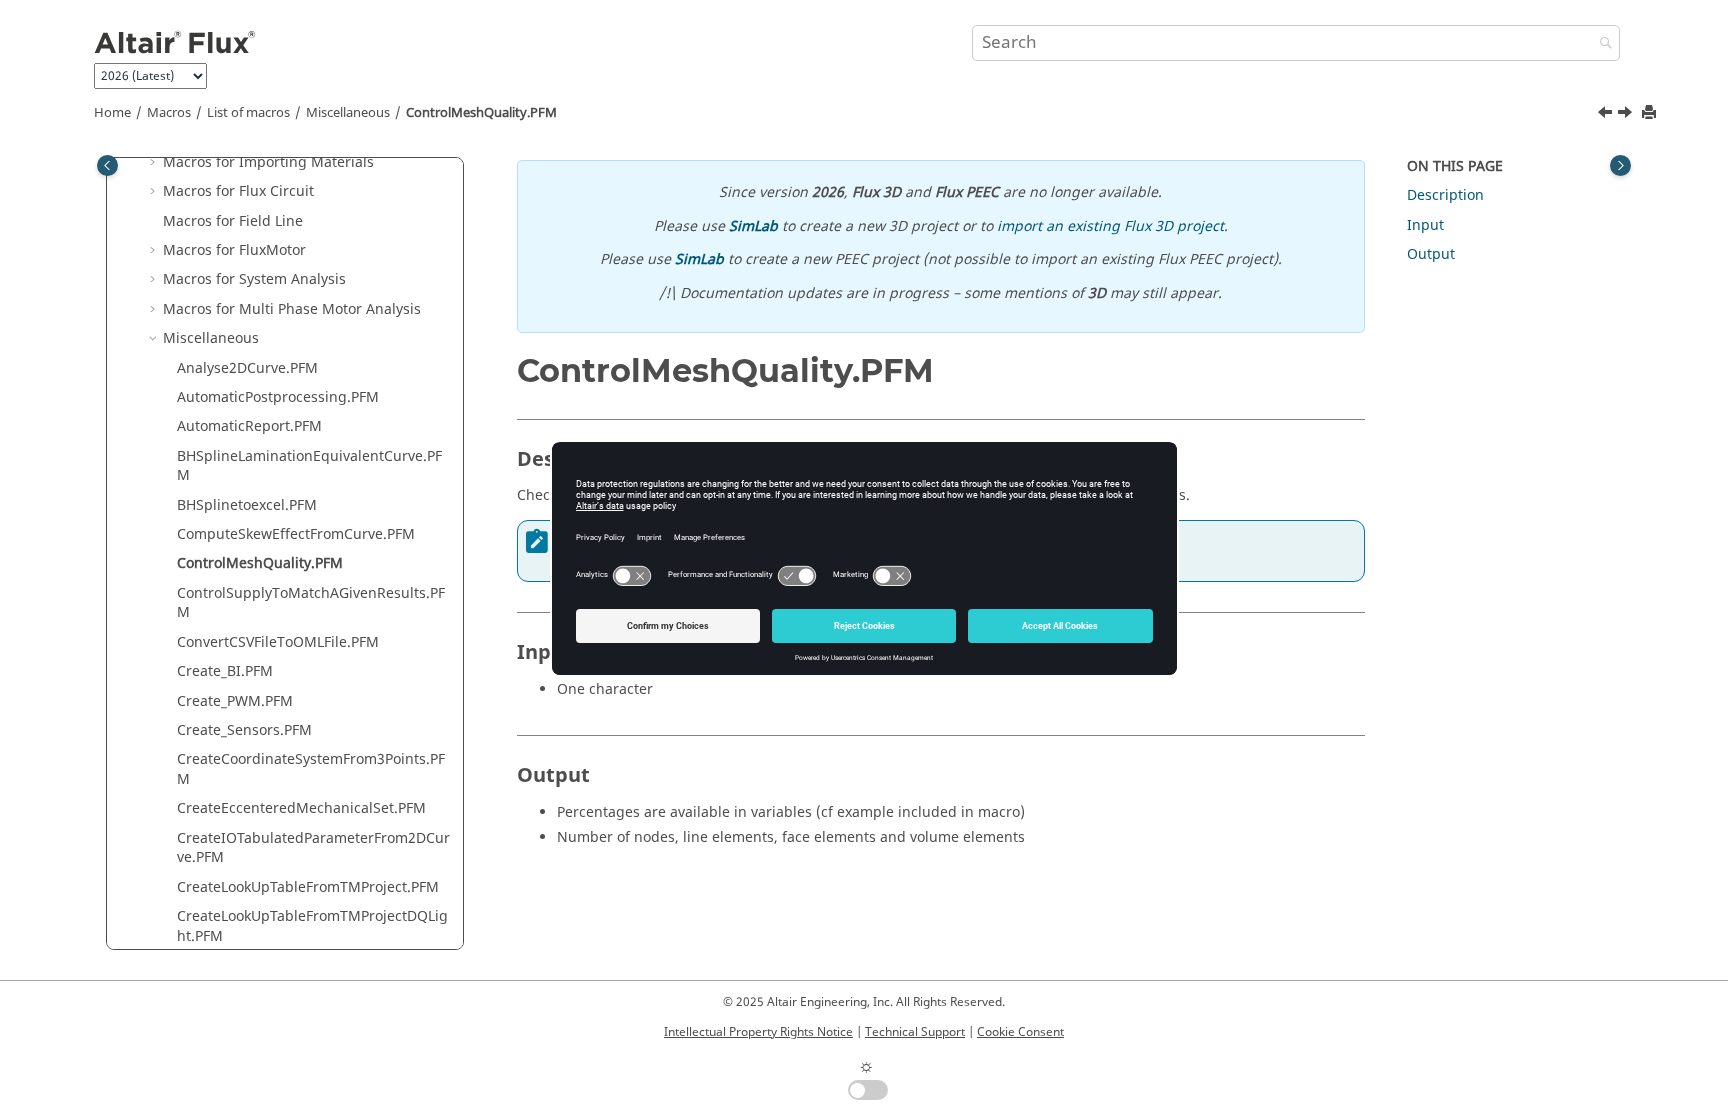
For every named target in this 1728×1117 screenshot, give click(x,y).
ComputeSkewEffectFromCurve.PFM (296, 534)
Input (1425, 225)
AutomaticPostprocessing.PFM (278, 397)
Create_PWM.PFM (235, 701)
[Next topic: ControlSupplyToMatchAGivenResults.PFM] (1627, 115)
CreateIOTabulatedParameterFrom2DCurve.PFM (313, 848)
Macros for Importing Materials (268, 162)
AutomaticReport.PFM (249, 426)
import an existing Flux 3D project (1110, 226)
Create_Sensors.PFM (244, 730)
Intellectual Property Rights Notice (758, 1032)
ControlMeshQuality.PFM (481, 113)
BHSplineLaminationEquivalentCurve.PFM (309, 466)
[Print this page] (1651, 113)
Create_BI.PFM (225, 671)
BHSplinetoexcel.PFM (247, 505)
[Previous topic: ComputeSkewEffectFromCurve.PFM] (1607, 115)
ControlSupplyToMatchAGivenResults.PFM (311, 603)
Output (1431, 254)
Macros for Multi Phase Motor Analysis (292, 309)
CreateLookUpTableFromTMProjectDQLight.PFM (312, 926)
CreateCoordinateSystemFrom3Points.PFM (311, 769)
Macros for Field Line (233, 221)
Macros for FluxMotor (234, 250)
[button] (155, 163)
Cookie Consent (1020, 1032)
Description (1445, 195)
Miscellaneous (348, 113)
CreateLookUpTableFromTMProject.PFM (308, 887)
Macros (169, 113)
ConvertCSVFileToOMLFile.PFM (278, 642)
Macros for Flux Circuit (238, 191)
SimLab (753, 226)
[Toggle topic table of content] (1620, 165)
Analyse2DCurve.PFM (247, 368)
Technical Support (915, 1032)
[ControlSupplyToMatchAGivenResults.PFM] (1627, 115)
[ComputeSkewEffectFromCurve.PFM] (1607, 115)
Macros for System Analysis (254, 279)
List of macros (248, 113)
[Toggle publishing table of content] (107, 165)
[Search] (1601, 44)
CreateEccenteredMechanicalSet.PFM (301, 808)
